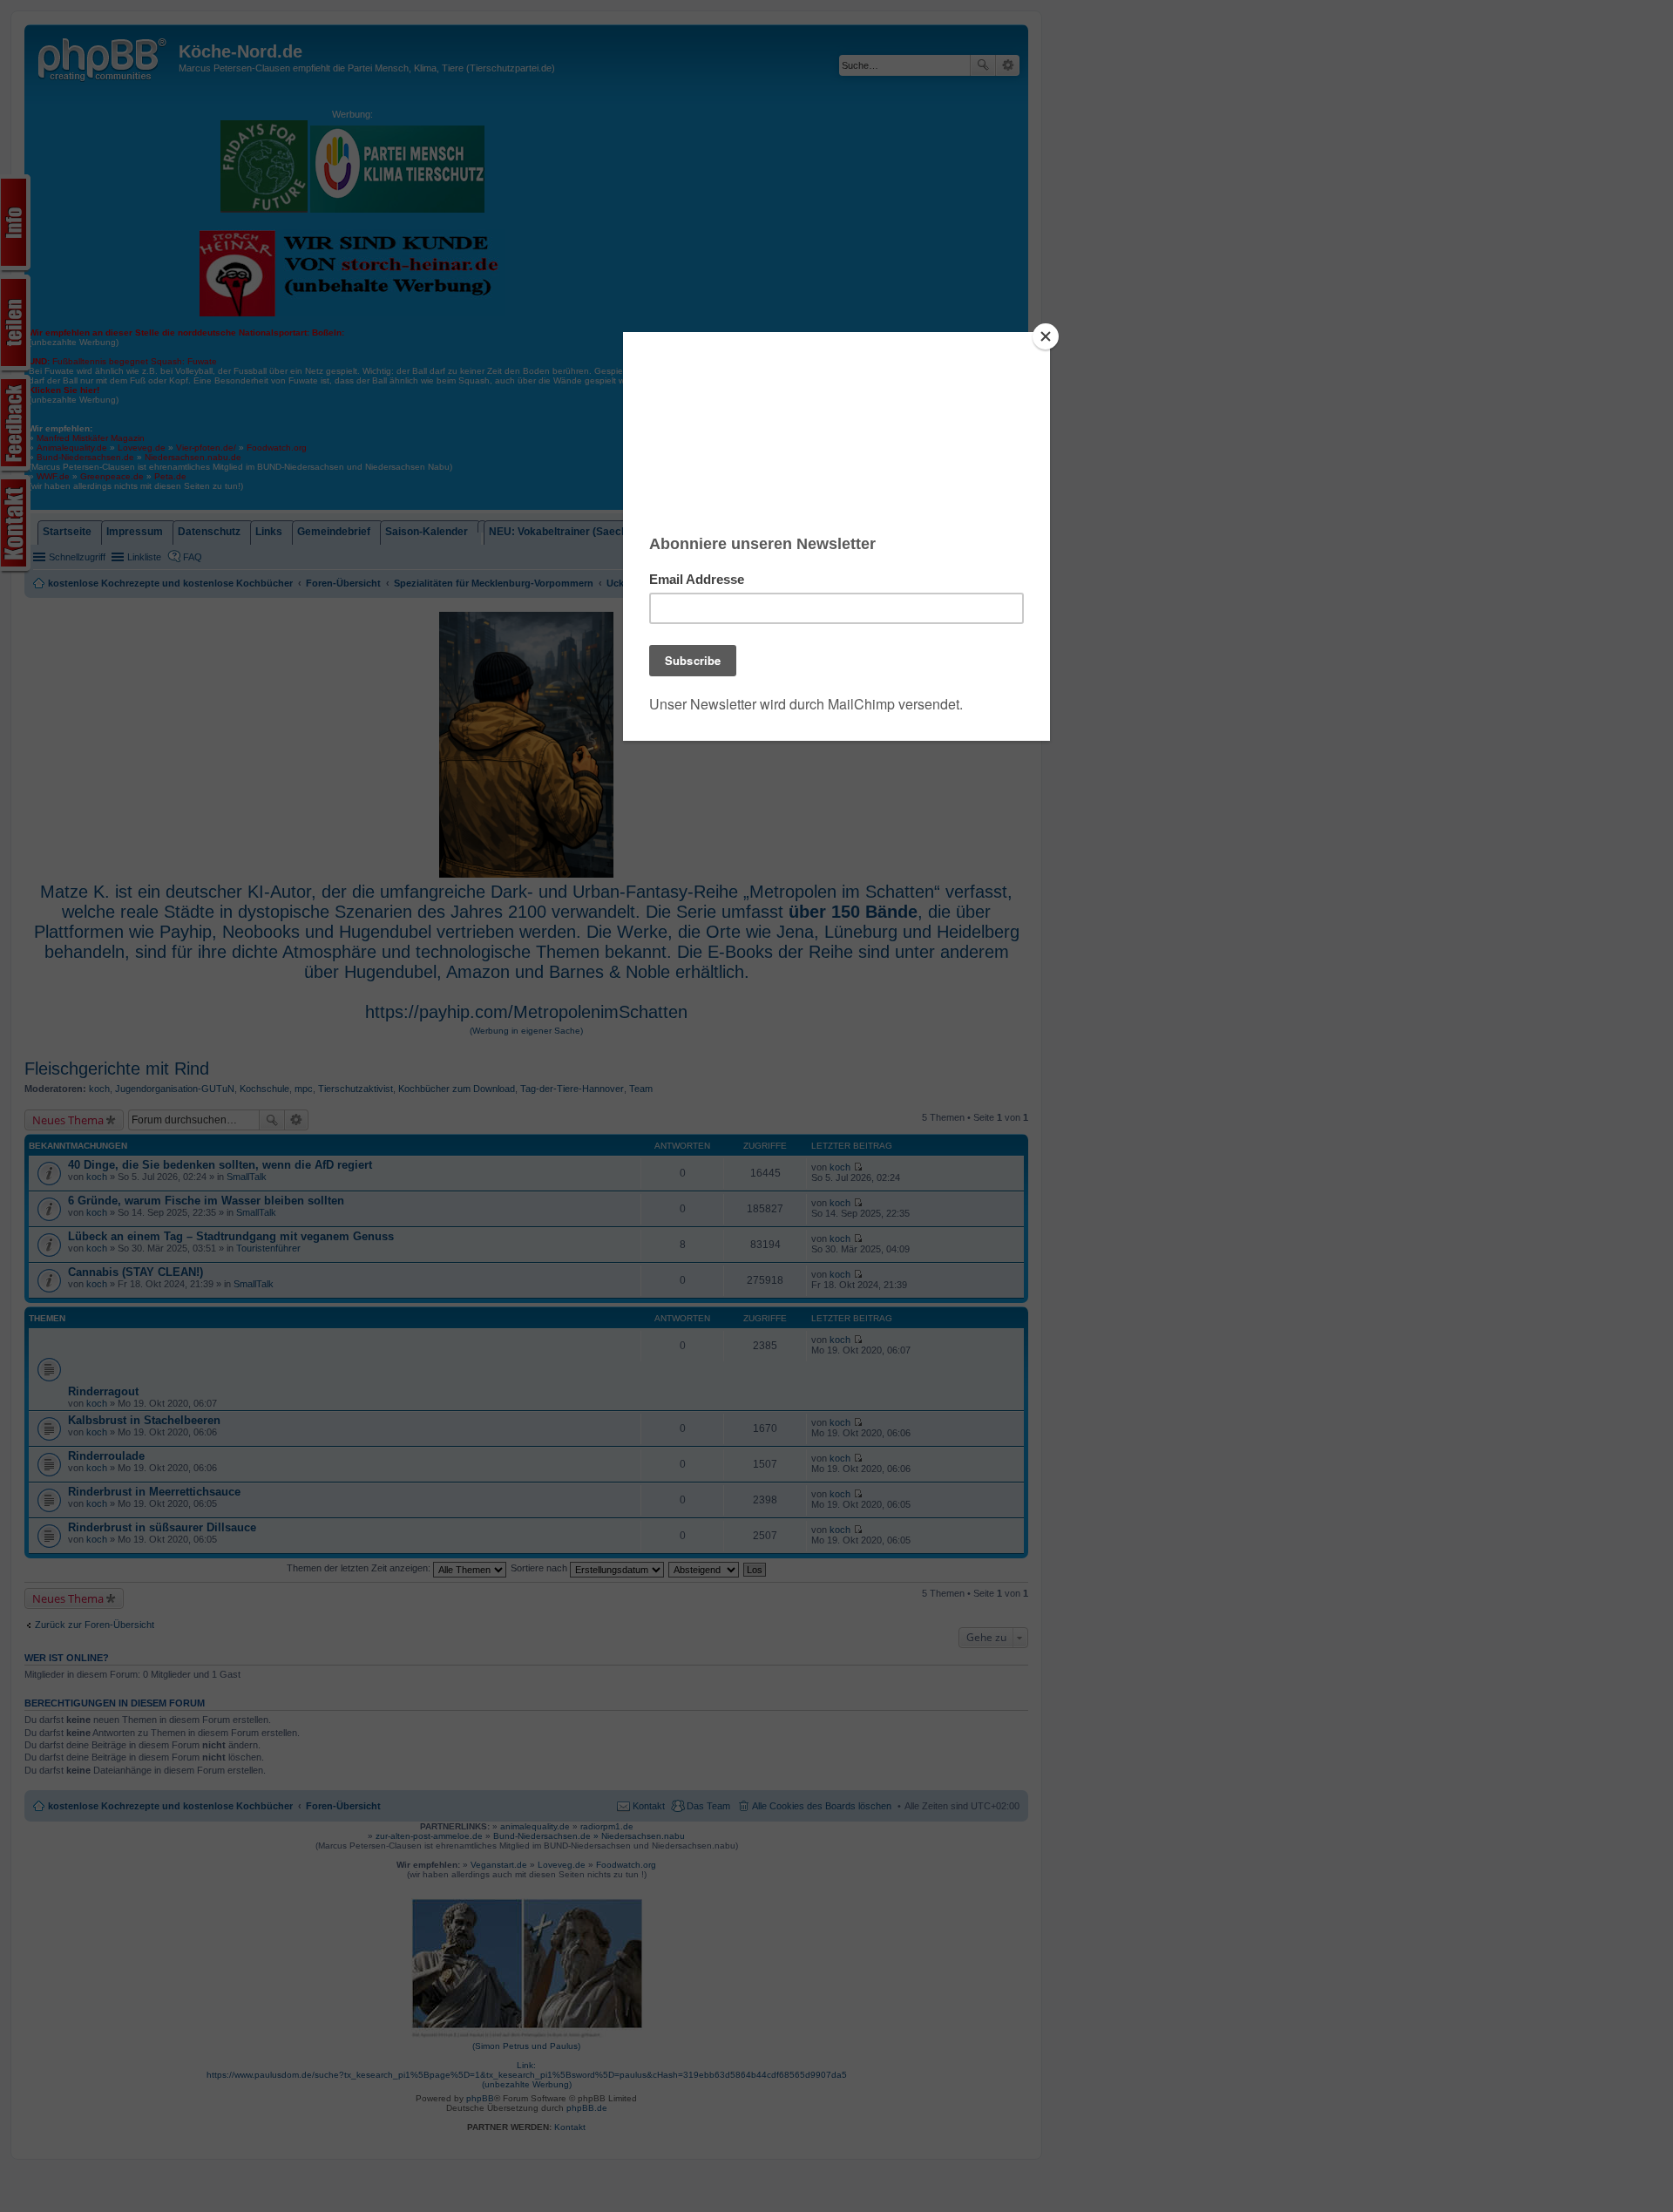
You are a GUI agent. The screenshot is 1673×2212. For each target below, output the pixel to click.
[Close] (1046, 336)
